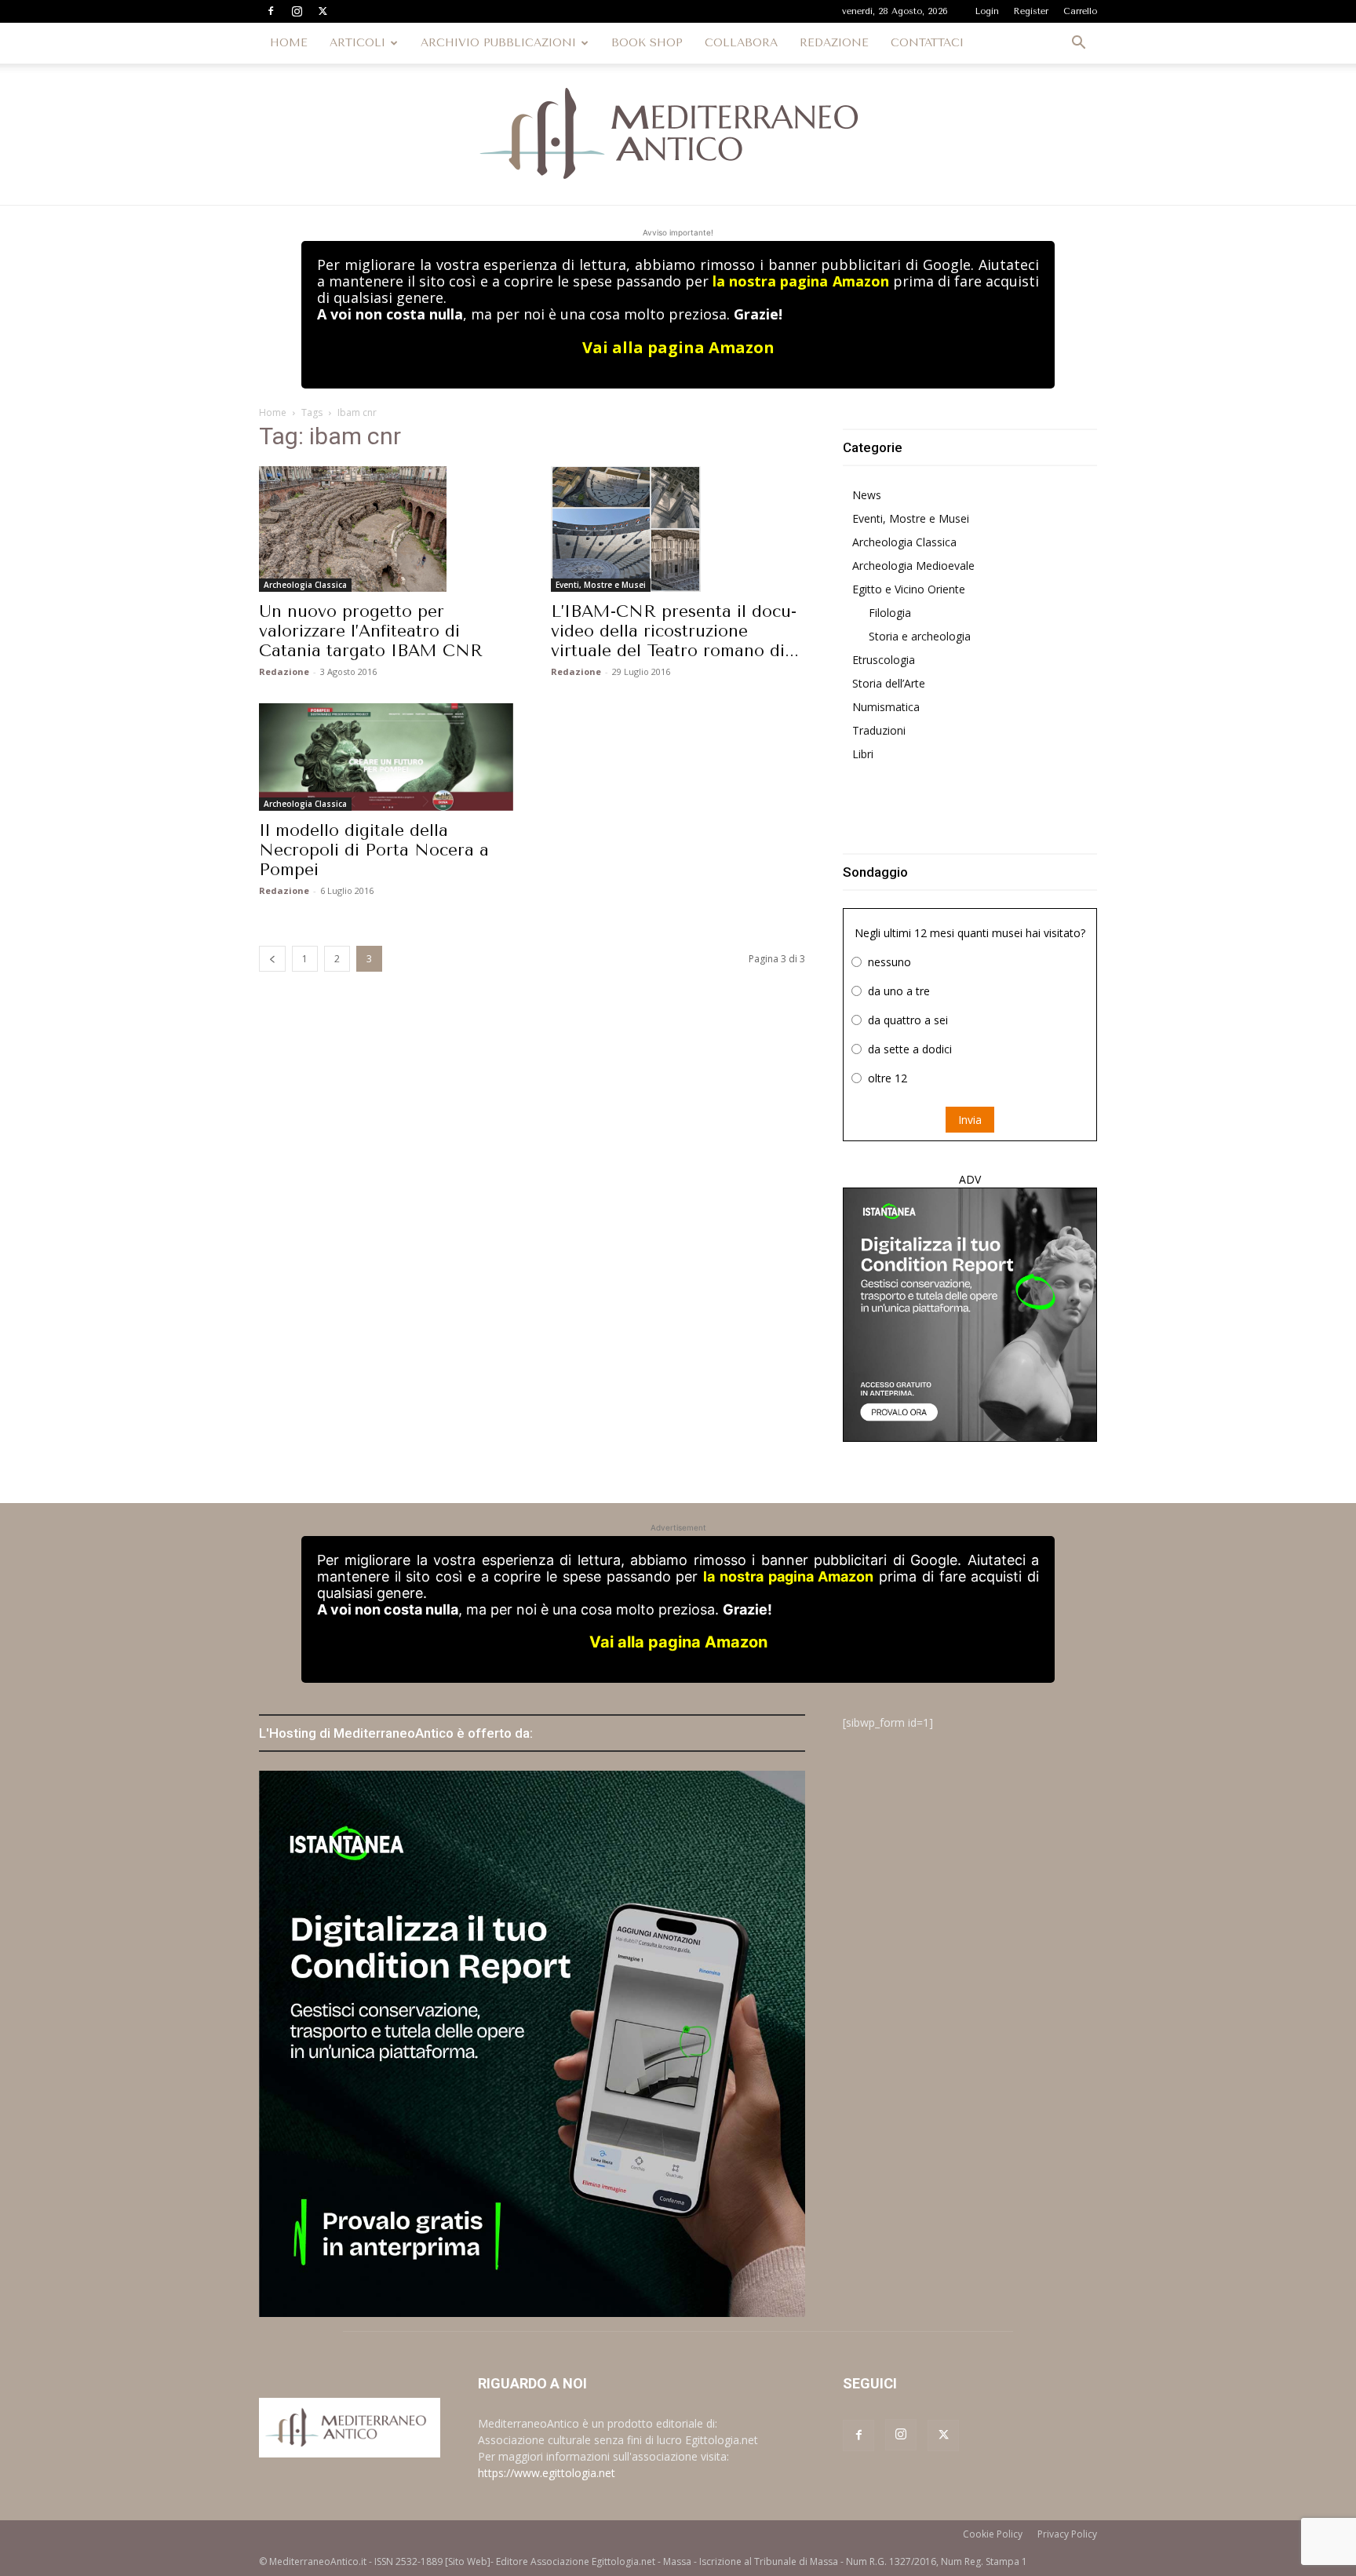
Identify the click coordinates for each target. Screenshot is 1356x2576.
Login (987, 11)
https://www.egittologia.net (547, 2473)
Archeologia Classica (305, 585)
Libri (863, 754)
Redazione (284, 671)
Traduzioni (879, 730)
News (867, 495)
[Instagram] (297, 11)
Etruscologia (884, 660)
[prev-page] (272, 959)
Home (273, 412)
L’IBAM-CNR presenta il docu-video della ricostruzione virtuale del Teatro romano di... (675, 631)
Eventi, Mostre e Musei (601, 585)
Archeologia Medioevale (913, 566)
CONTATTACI (927, 43)
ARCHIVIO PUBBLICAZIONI (498, 43)
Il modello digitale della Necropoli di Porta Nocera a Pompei (374, 850)
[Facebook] (271, 11)
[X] (323, 11)
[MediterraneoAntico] (678, 134)
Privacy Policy (1067, 2534)
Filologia (890, 613)
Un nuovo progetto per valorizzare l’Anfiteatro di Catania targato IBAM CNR (371, 631)
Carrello (1080, 11)
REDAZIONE (834, 43)
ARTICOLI (357, 43)
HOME (289, 43)
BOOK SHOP (647, 43)
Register (1031, 11)
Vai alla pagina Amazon (678, 347)
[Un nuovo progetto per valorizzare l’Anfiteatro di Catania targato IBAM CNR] (386, 529)
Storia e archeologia (920, 636)
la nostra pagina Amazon (800, 281)
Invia (970, 1120)
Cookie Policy (993, 2534)
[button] (1078, 44)
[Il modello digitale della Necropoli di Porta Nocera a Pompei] (386, 757)
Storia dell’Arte (889, 683)
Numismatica (886, 707)
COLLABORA (741, 43)
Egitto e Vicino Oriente (909, 589)
